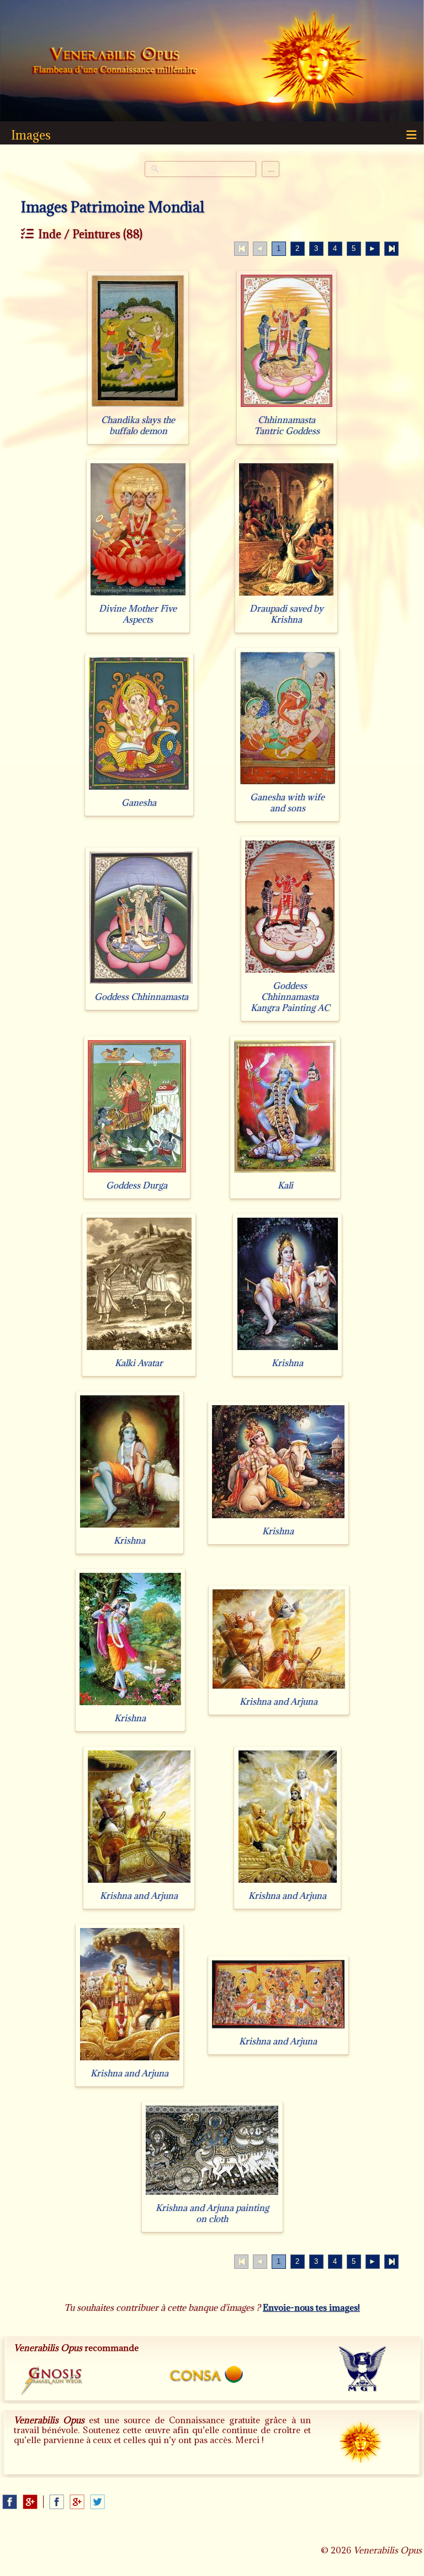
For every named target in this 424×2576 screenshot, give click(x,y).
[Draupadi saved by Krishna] (286, 595)
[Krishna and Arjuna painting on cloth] (212, 2195)
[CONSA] (213, 2376)
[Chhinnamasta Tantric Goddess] (287, 407)
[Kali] (285, 1172)
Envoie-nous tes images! (311, 2307)
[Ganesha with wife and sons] (288, 784)
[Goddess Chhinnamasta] (141, 984)
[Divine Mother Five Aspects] (138, 595)
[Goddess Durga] (137, 1172)
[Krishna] (288, 1350)
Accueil (115, 62)
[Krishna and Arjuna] (279, 1688)
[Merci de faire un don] (369, 2451)
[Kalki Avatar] (139, 1350)
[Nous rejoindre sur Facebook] (10, 2502)
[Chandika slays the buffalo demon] (138, 407)
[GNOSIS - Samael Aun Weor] (58, 2384)
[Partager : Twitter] (97, 2502)
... (271, 169)
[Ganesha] (139, 789)
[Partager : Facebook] (57, 2502)
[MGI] (367, 2373)
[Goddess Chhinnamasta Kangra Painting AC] (290, 973)
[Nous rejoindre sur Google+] (30, 2502)
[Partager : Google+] (77, 2502)
